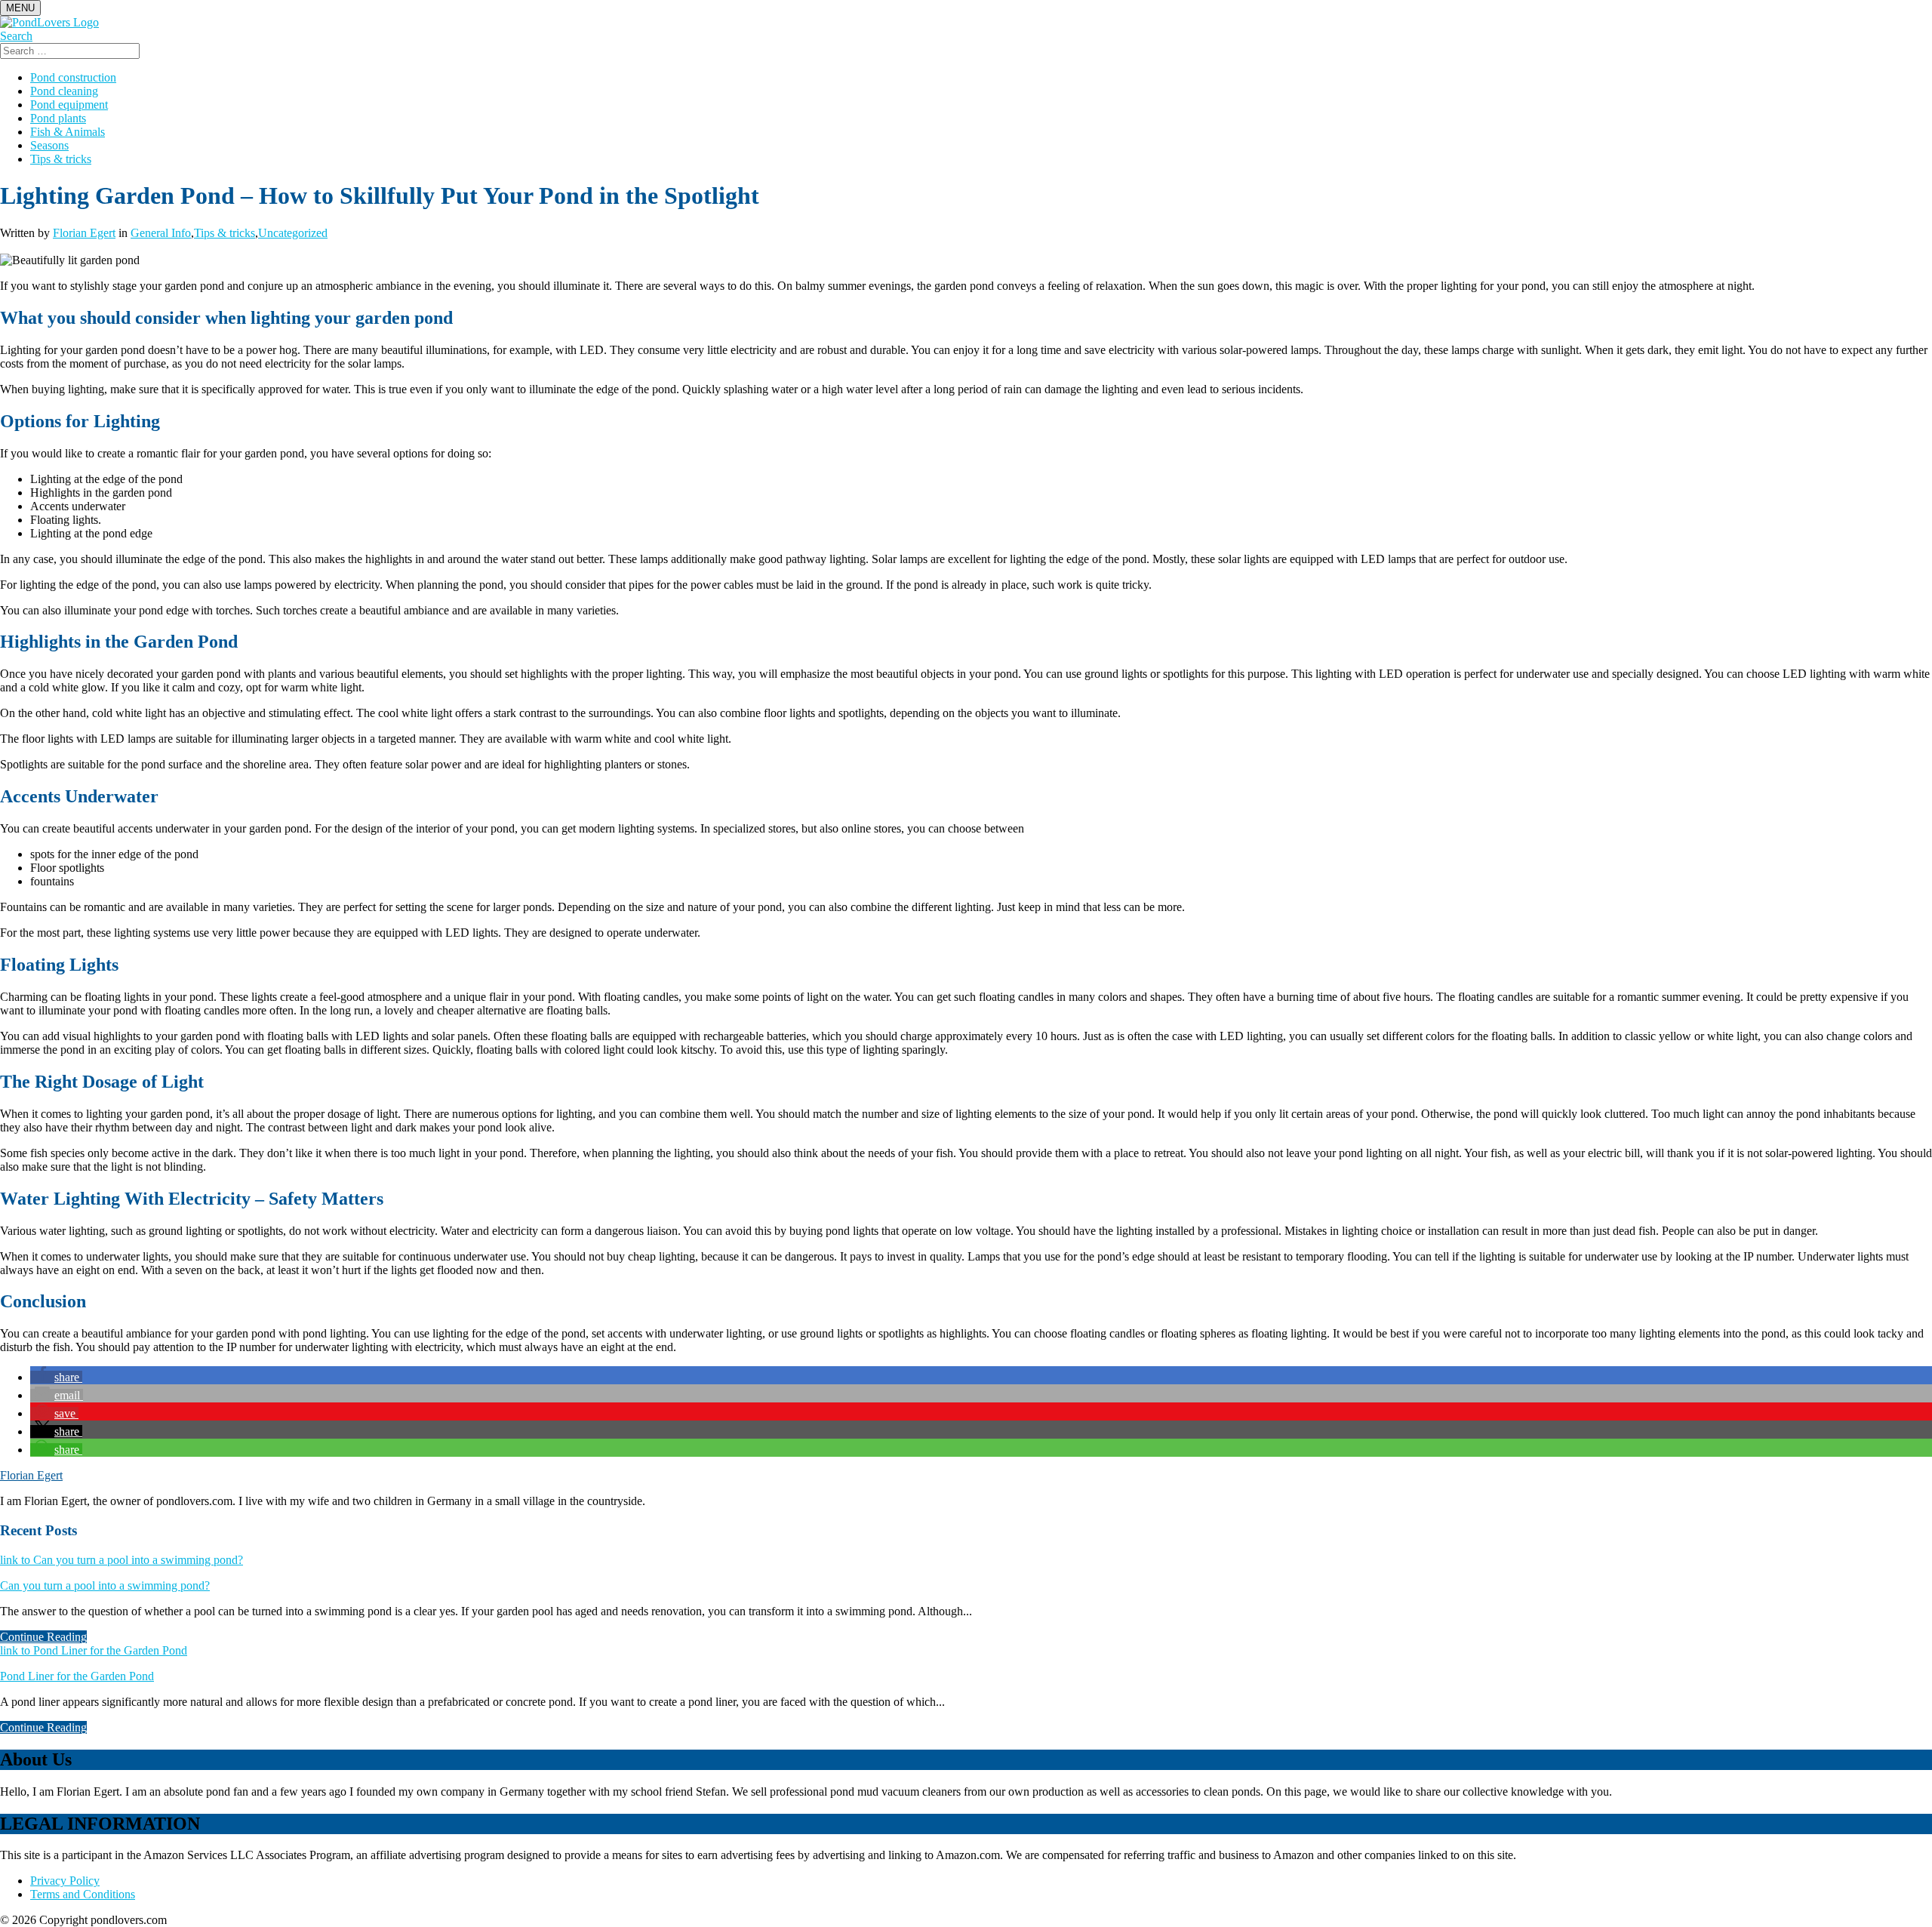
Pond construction (73, 77)
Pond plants (58, 118)
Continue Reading (43, 1637)
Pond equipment (69, 105)
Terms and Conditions (83, 1894)
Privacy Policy (65, 1881)
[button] (56, 1377)
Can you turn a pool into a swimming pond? (105, 1585)
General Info (161, 233)
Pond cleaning (64, 91)
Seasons (49, 145)
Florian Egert (84, 233)
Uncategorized (293, 233)
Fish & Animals (68, 132)
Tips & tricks (61, 159)
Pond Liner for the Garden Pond (77, 1676)
